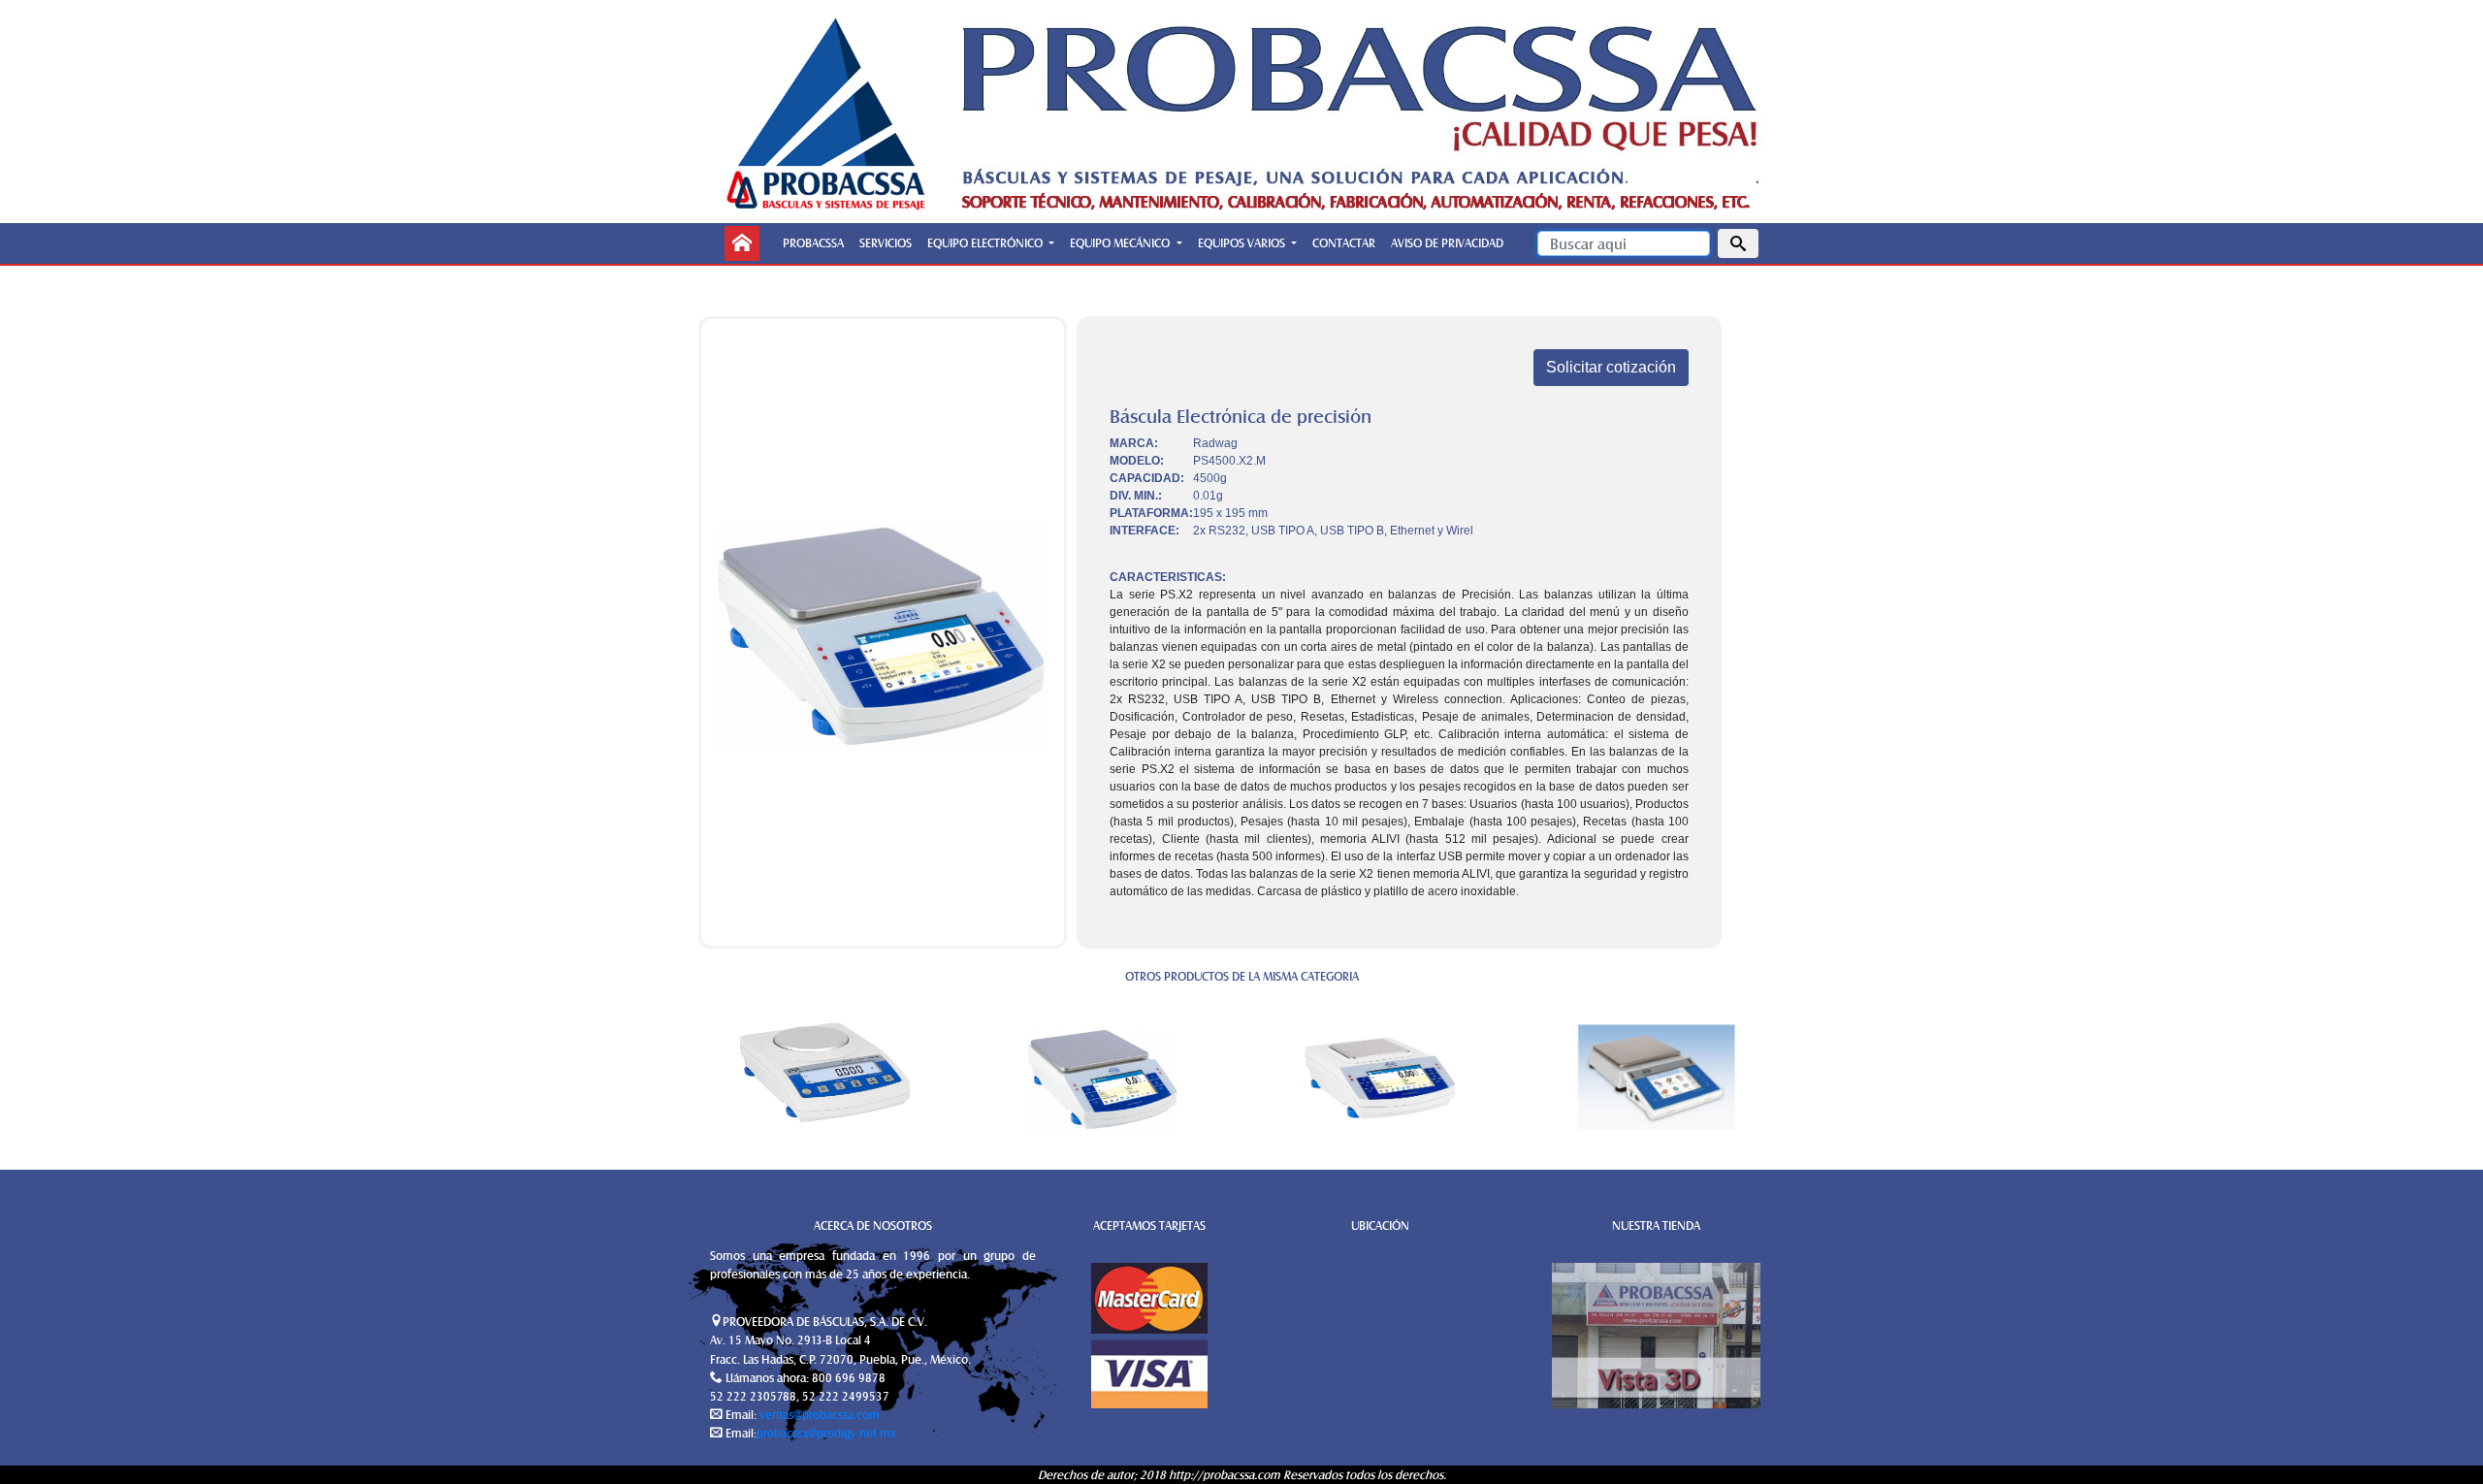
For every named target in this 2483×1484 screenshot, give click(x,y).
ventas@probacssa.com (818, 1414)
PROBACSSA (813, 242)
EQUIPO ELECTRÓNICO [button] (986, 242)
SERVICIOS (886, 242)
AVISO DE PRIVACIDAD (1447, 242)
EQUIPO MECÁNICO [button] (1121, 242)
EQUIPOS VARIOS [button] (1243, 242)
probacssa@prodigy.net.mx (826, 1433)
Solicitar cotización (1611, 367)
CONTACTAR (1344, 242)
